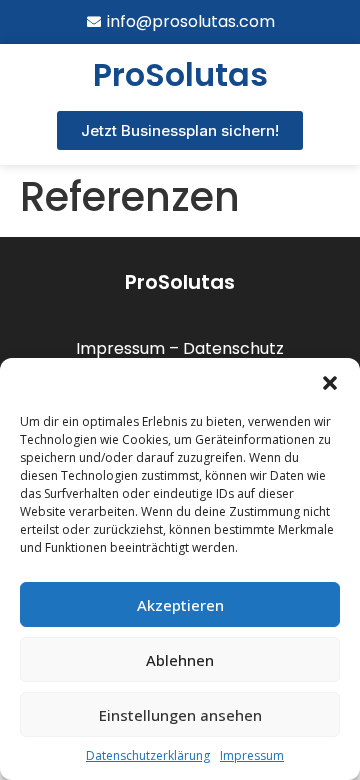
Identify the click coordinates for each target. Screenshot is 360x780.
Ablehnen (180, 660)
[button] (330, 383)
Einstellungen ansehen (180, 715)
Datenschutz (233, 348)
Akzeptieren (180, 605)
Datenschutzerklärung (148, 755)
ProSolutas (180, 282)
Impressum (252, 755)
